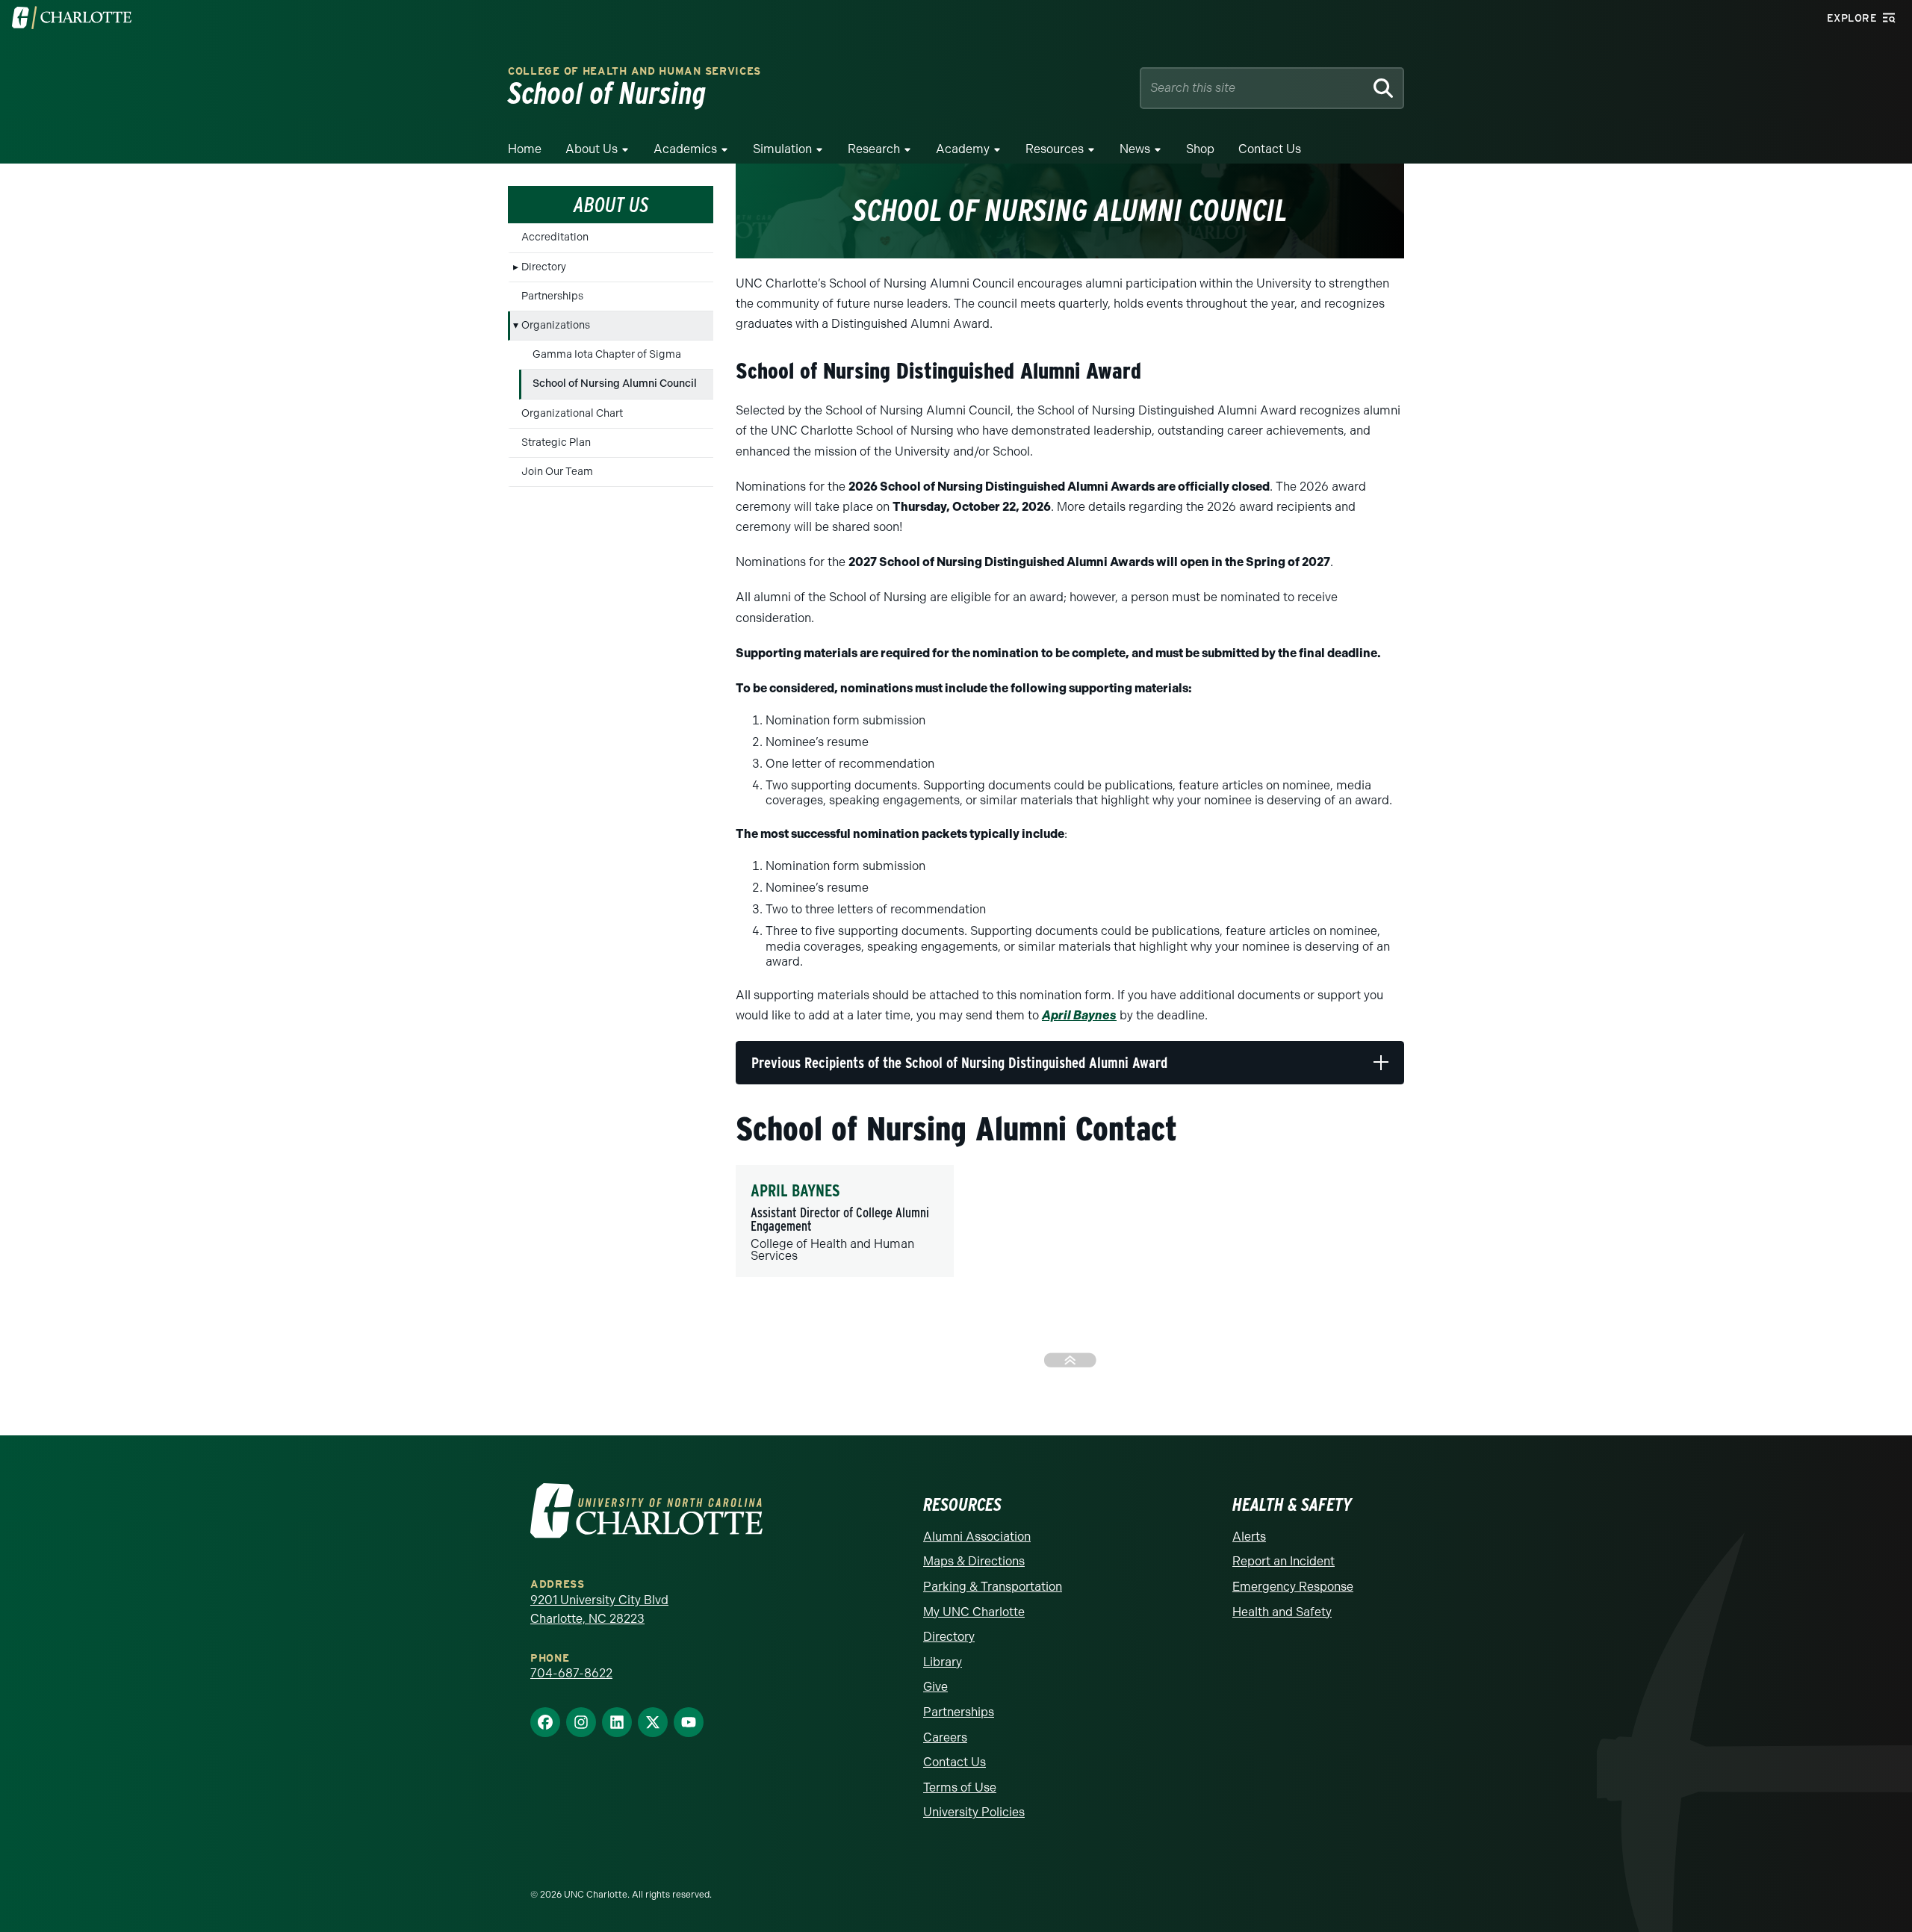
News (1135, 149)
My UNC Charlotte (974, 1612)
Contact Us (1270, 149)
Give (935, 1687)
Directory (544, 267)
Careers (945, 1737)
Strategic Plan (556, 442)
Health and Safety (1282, 1612)
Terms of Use (960, 1787)
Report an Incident (1284, 1561)
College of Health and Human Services (634, 71)
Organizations (556, 325)
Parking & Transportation (993, 1587)
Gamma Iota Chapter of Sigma (607, 354)
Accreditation (555, 237)
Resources (1055, 149)
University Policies (974, 1812)
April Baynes (1079, 1015)
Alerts (1249, 1537)
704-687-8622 (571, 1673)
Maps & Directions (974, 1561)
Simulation (782, 149)
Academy (963, 149)
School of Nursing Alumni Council (615, 383)
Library (943, 1662)
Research (874, 149)
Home (525, 149)
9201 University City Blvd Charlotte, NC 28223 (599, 1610)
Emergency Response (1293, 1587)
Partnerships (552, 296)
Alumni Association (977, 1537)
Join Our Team (557, 472)
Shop (1200, 149)
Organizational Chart (572, 413)
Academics (685, 149)
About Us (592, 149)
